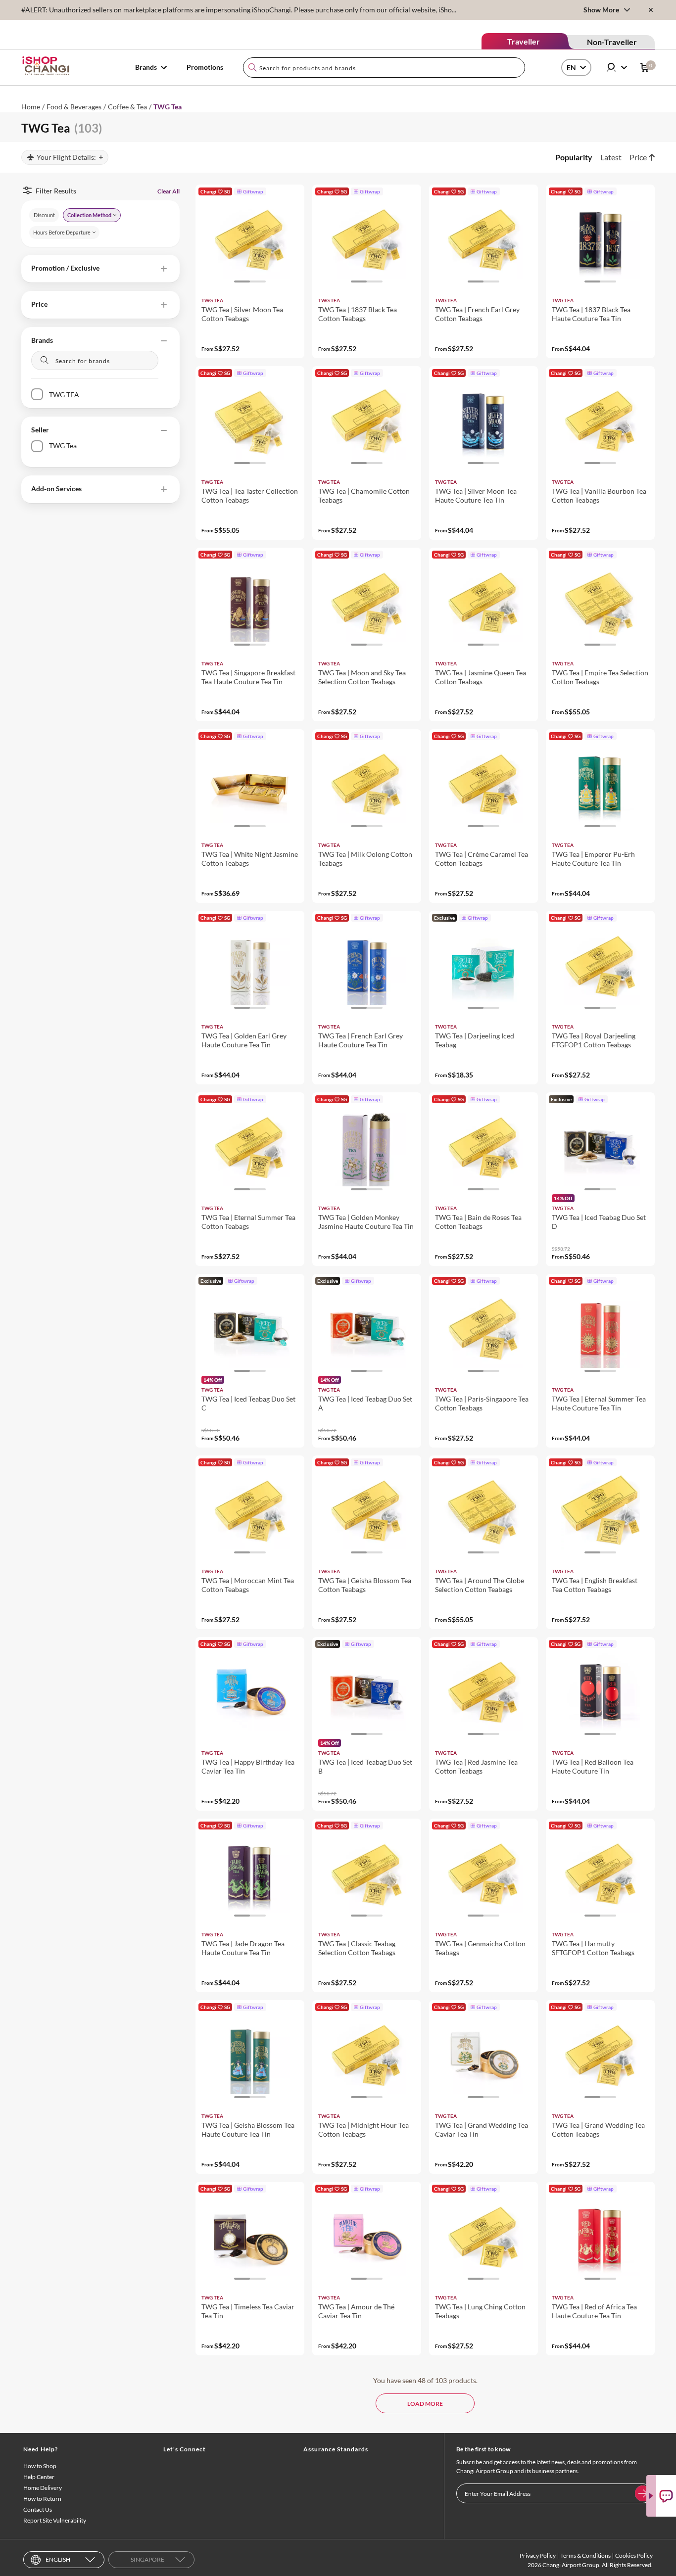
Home (31, 107)
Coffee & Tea (127, 107)
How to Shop (40, 2466)
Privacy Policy (538, 2555)
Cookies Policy (634, 2555)
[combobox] (384, 68)
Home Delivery (43, 2488)
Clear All (169, 191)
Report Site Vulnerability (55, 2520)
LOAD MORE (425, 2404)
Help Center (39, 2477)
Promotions (205, 67)
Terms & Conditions (585, 2555)
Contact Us (38, 2509)
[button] (100, 269)
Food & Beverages (74, 107)
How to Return (42, 2499)
